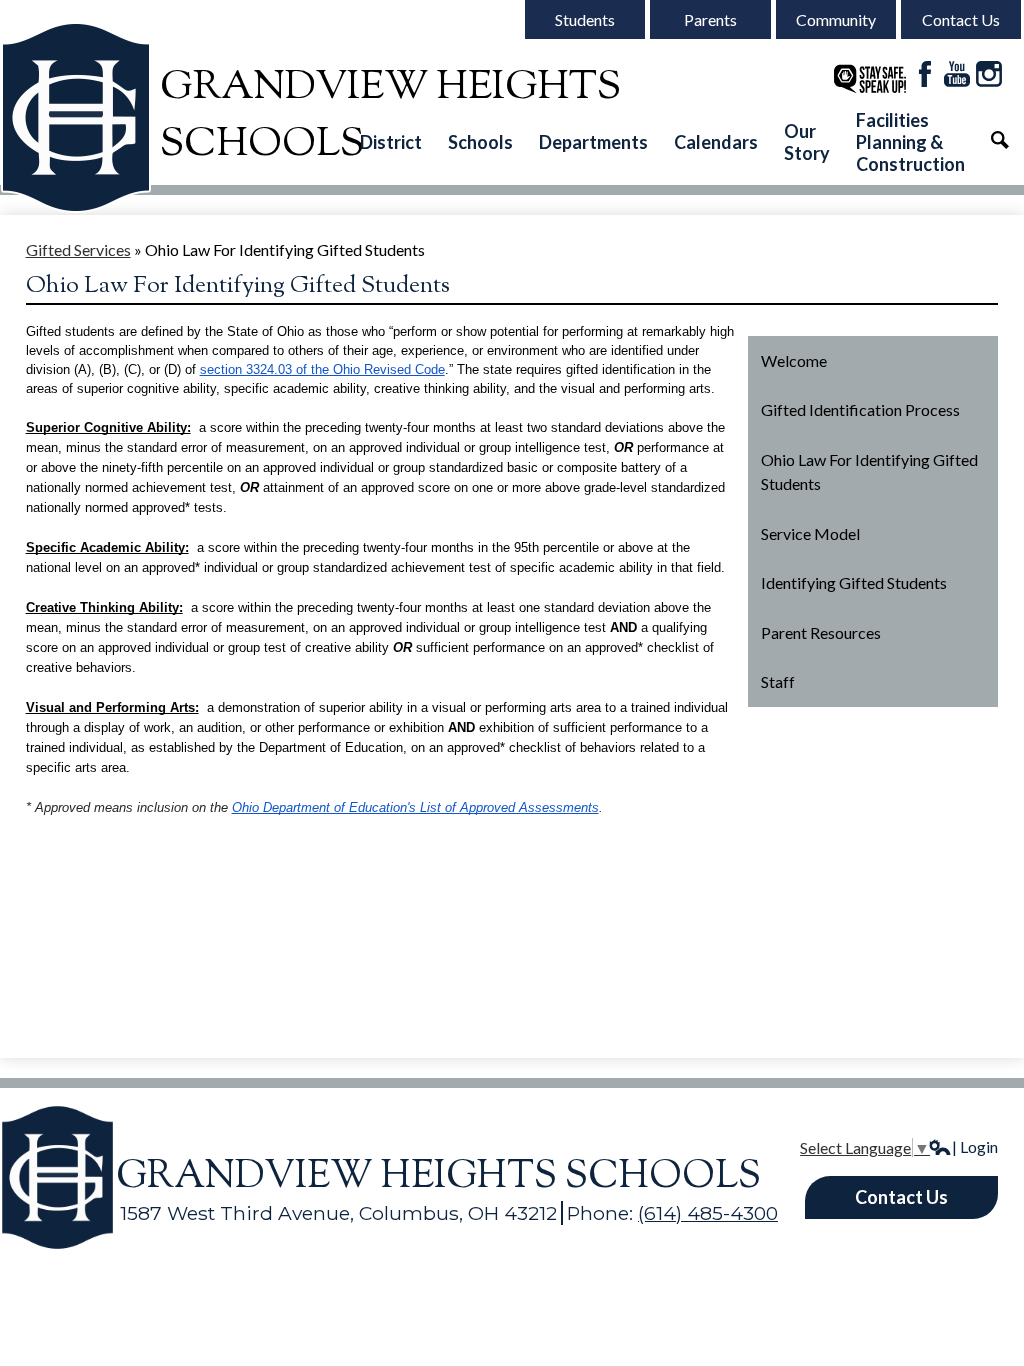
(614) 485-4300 (708, 1213)
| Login (975, 1146)
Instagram (989, 74)
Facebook (925, 74)
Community (836, 19)
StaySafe (870, 79)
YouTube (957, 74)
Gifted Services (78, 249)
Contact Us (961, 19)
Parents (710, 19)
